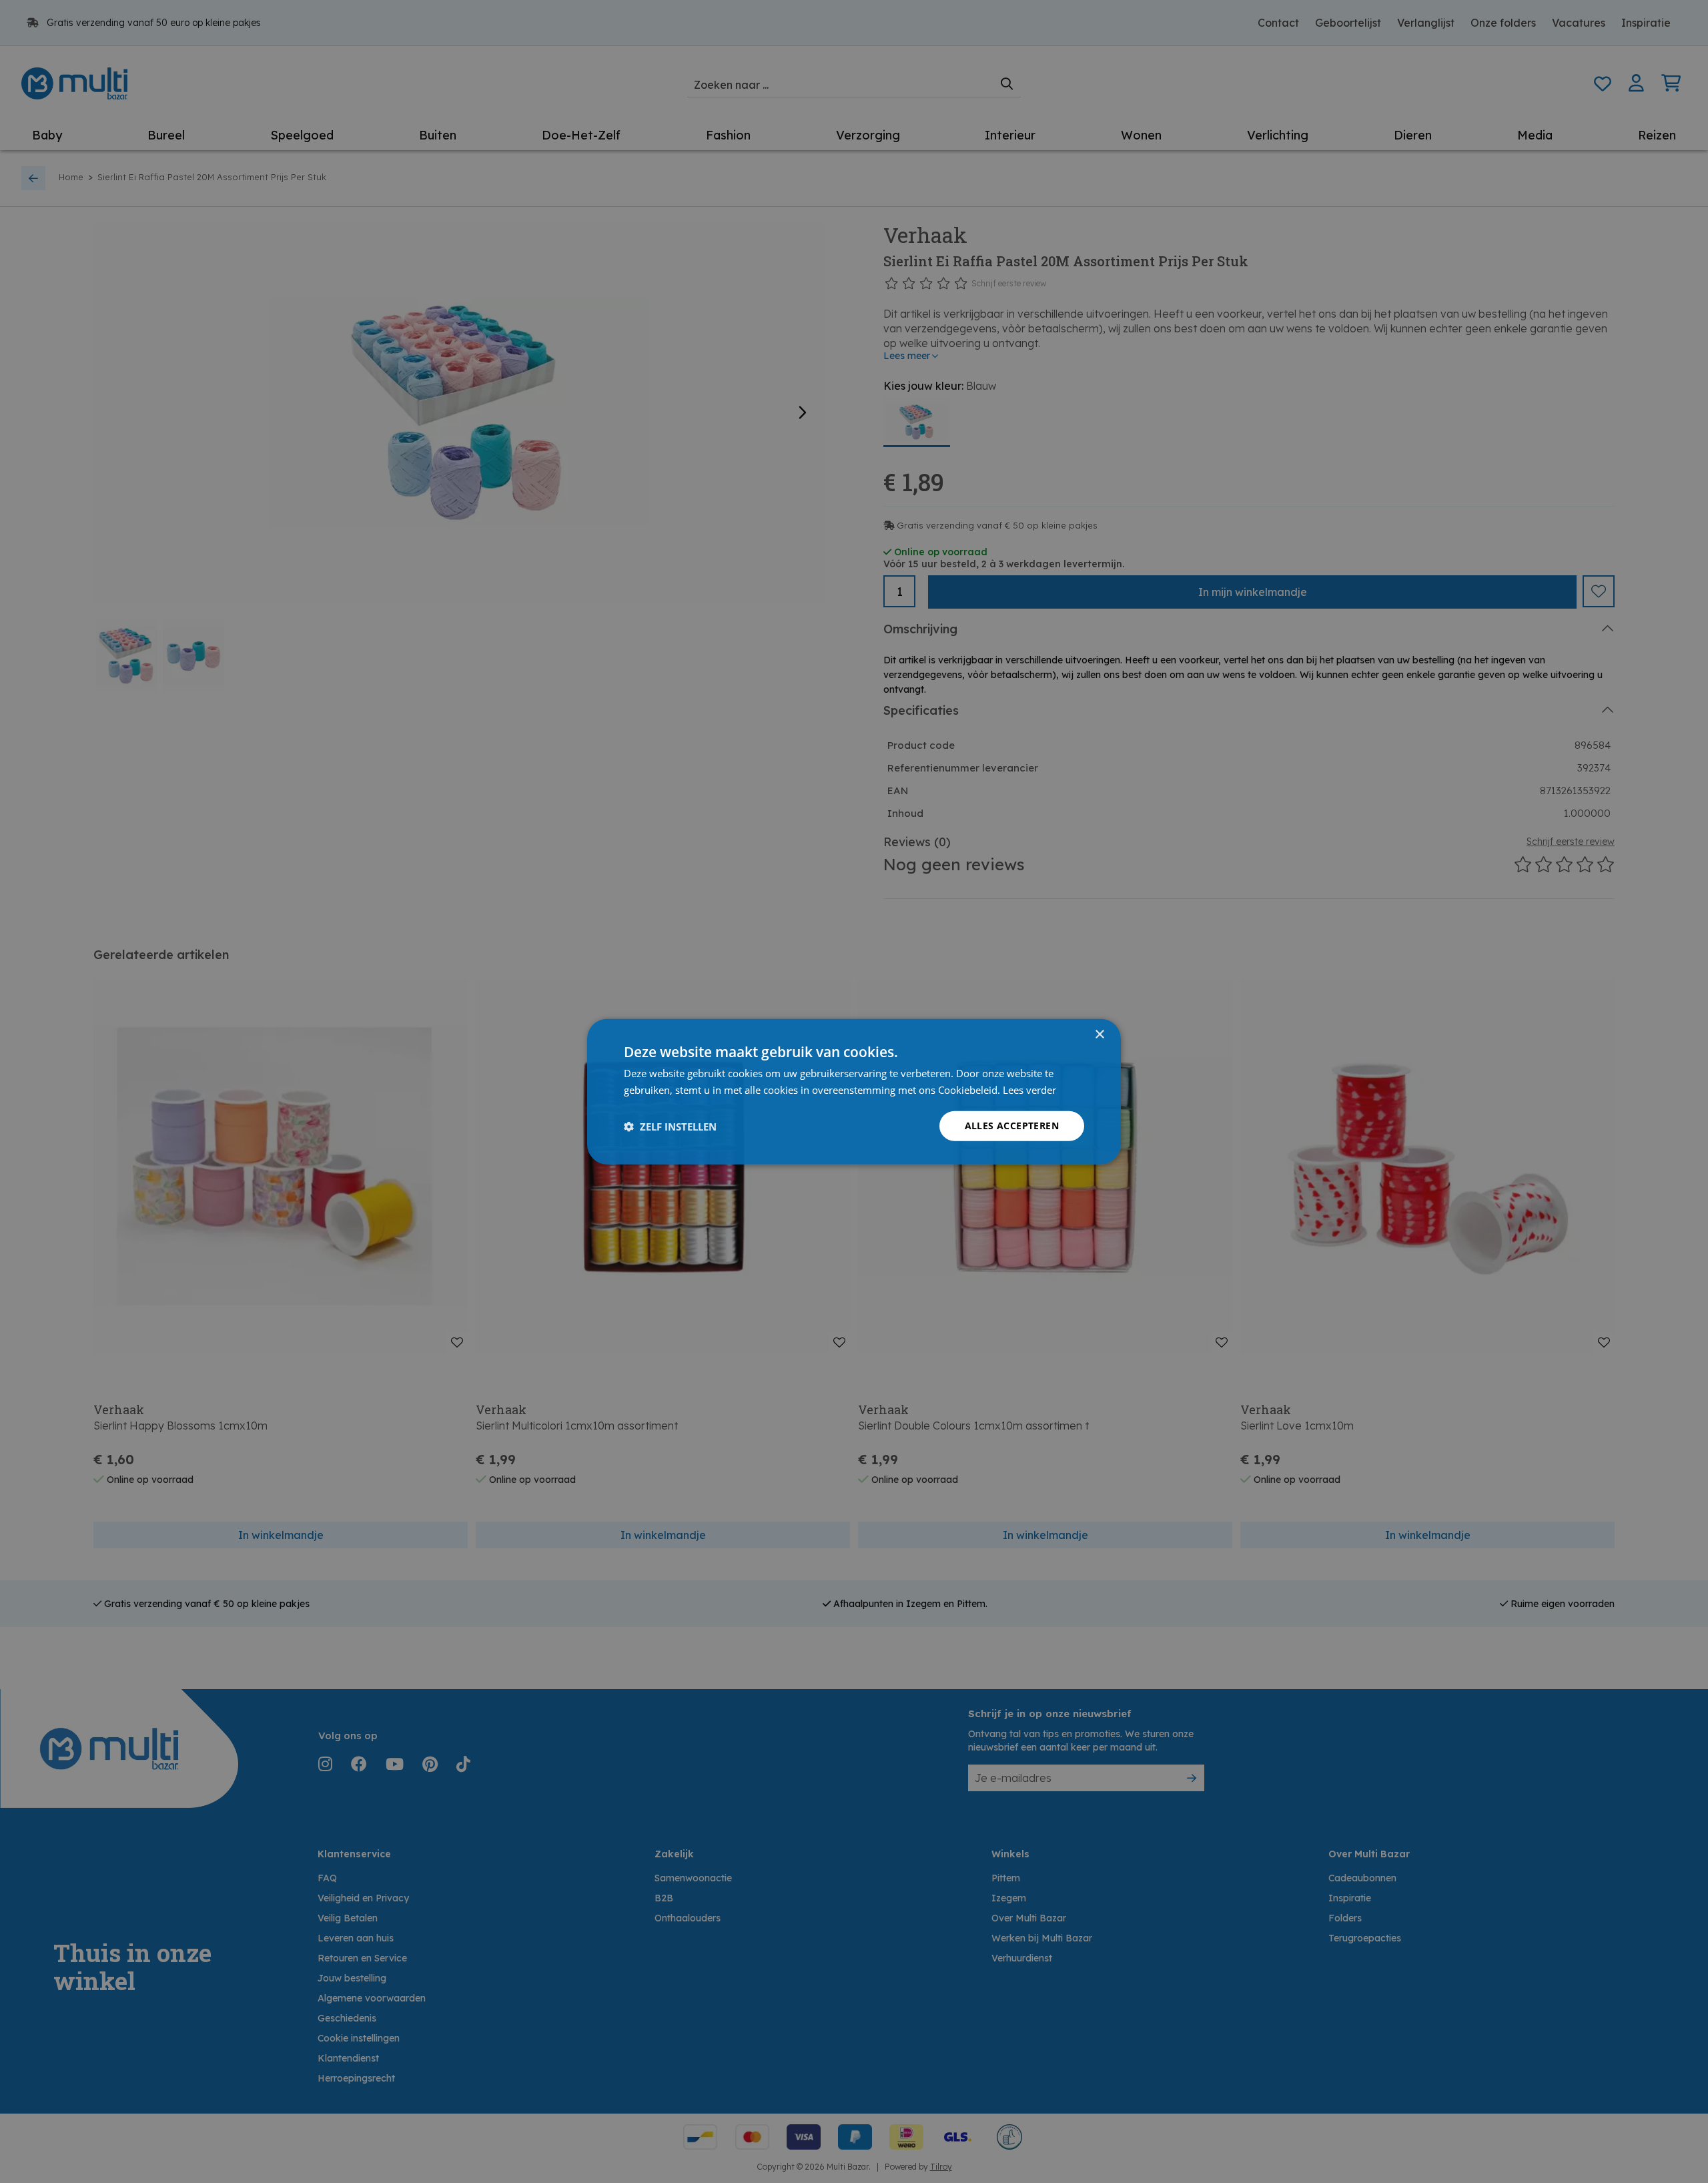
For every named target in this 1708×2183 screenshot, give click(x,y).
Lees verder (1029, 1089)
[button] (670, 1126)
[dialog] (854, 1091)
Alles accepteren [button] (1012, 1126)
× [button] (1099, 1034)
